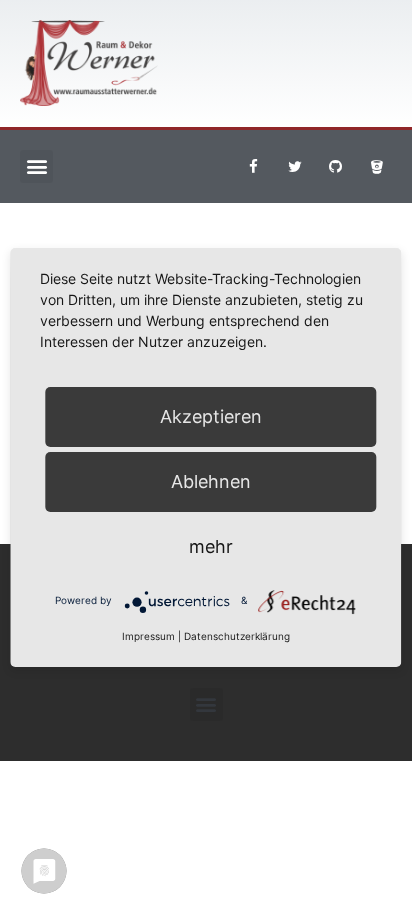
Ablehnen (211, 481)
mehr (211, 546)
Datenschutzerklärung (237, 636)
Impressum (148, 636)
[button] (36, 166)
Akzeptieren (211, 416)
